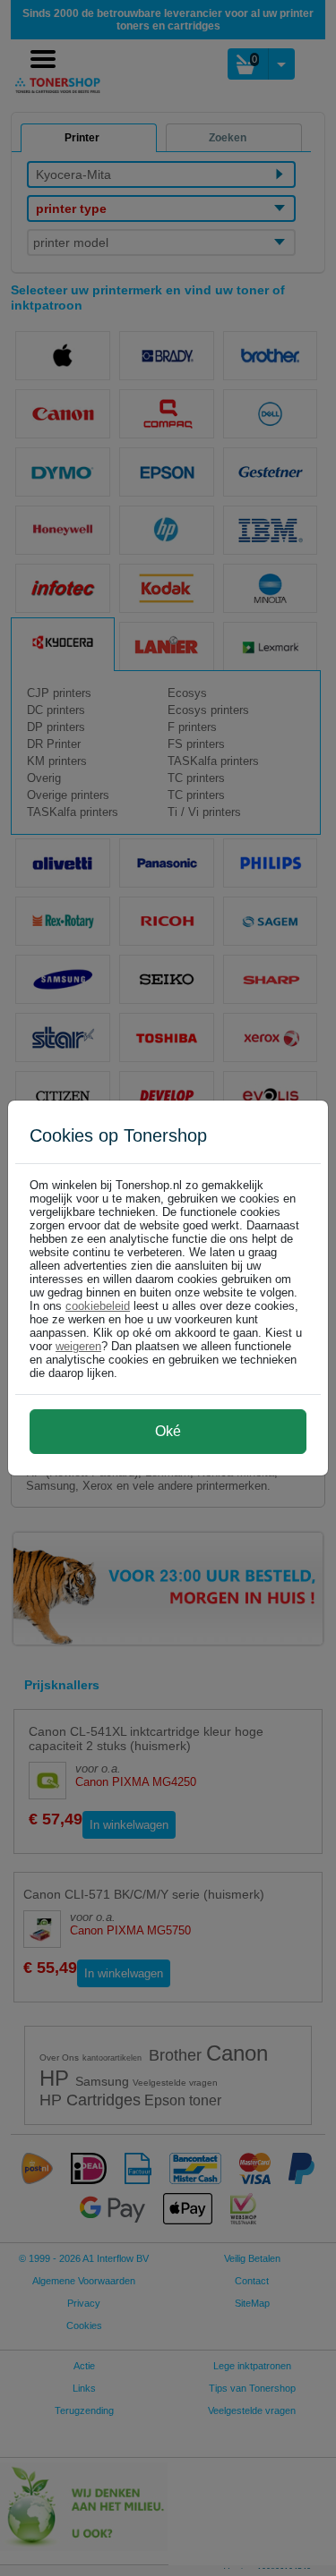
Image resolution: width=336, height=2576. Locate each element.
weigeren (78, 1346)
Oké (168, 1431)
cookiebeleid (98, 1306)
